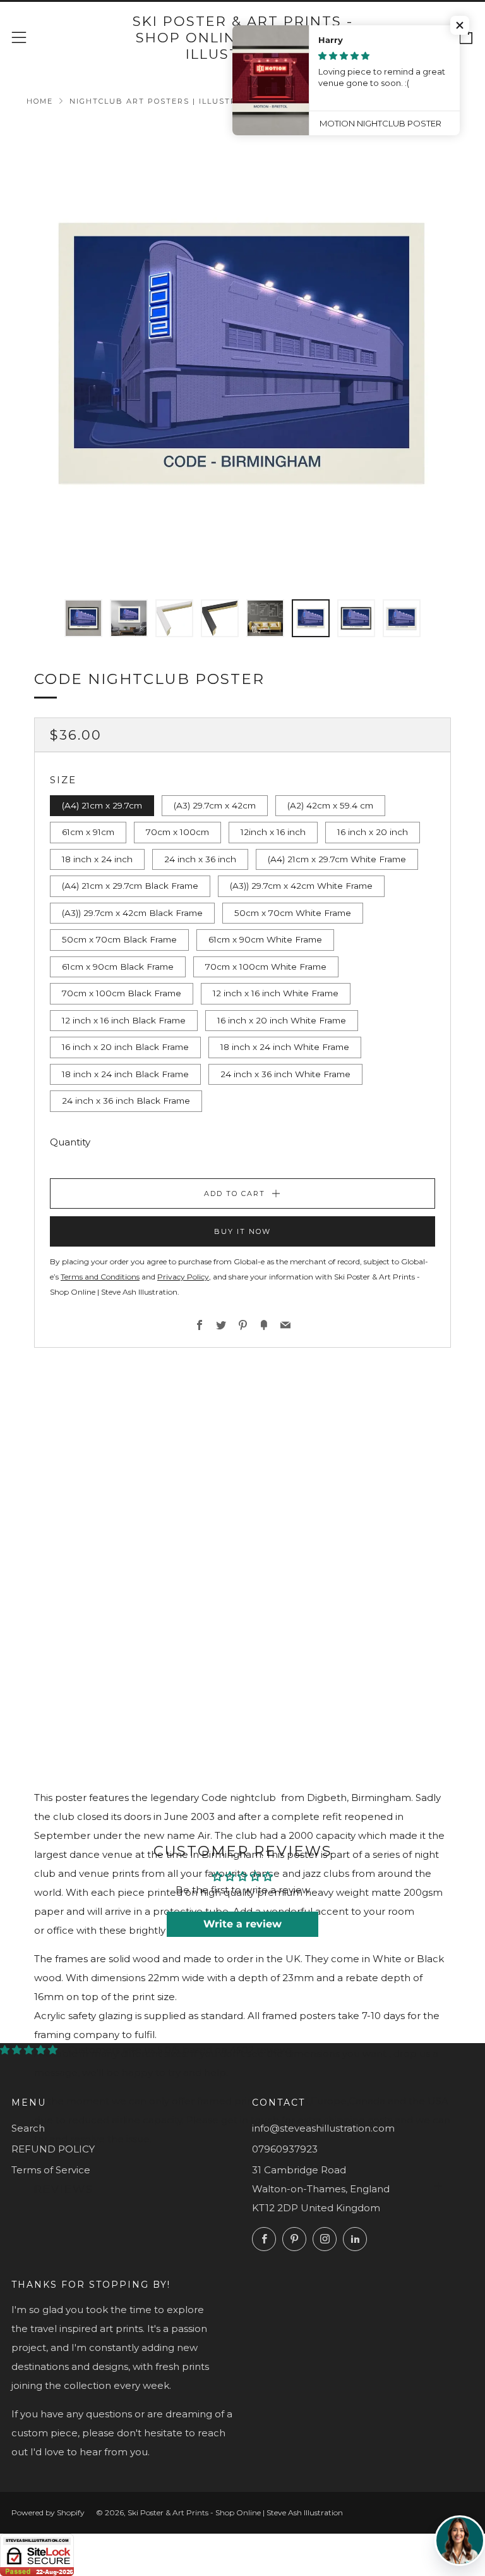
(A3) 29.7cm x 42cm (215, 805)
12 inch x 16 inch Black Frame (124, 1020)
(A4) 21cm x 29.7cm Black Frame (130, 886)
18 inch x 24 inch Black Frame (125, 1074)
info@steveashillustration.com (323, 2128)
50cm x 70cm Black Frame (119, 939)
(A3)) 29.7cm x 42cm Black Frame (132, 913)
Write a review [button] (242, 1924)
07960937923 (285, 2149)
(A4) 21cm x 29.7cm (102, 805)
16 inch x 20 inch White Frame (282, 1020)
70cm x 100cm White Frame (266, 967)
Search (28, 2128)
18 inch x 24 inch (97, 859)
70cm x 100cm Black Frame (122, 993)
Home (40, 101)
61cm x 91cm (88, 832)
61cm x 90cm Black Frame (118, 967)
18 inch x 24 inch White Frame (285, 1047)
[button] (460, 25)
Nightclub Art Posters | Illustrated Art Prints (195, 101)
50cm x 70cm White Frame (293, 913)
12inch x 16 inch (273, 832)
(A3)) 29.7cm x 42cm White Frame (301, 886)
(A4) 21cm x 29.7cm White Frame (337, 859)
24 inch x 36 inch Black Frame (126, 1101)
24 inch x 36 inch (200, 859)
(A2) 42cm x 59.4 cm (330, 805)
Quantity (70, 1142)
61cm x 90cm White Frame (265, 939)
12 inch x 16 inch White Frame (276, 993)
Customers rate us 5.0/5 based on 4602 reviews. (181, 2050)
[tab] (83, 618)
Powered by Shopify (48, 2512)
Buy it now (242, 1231)
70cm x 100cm (177, 832)
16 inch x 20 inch (373, 832)
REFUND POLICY (53, 2149)
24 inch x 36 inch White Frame (285, 1074)
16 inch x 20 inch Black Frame (125, 1047)
